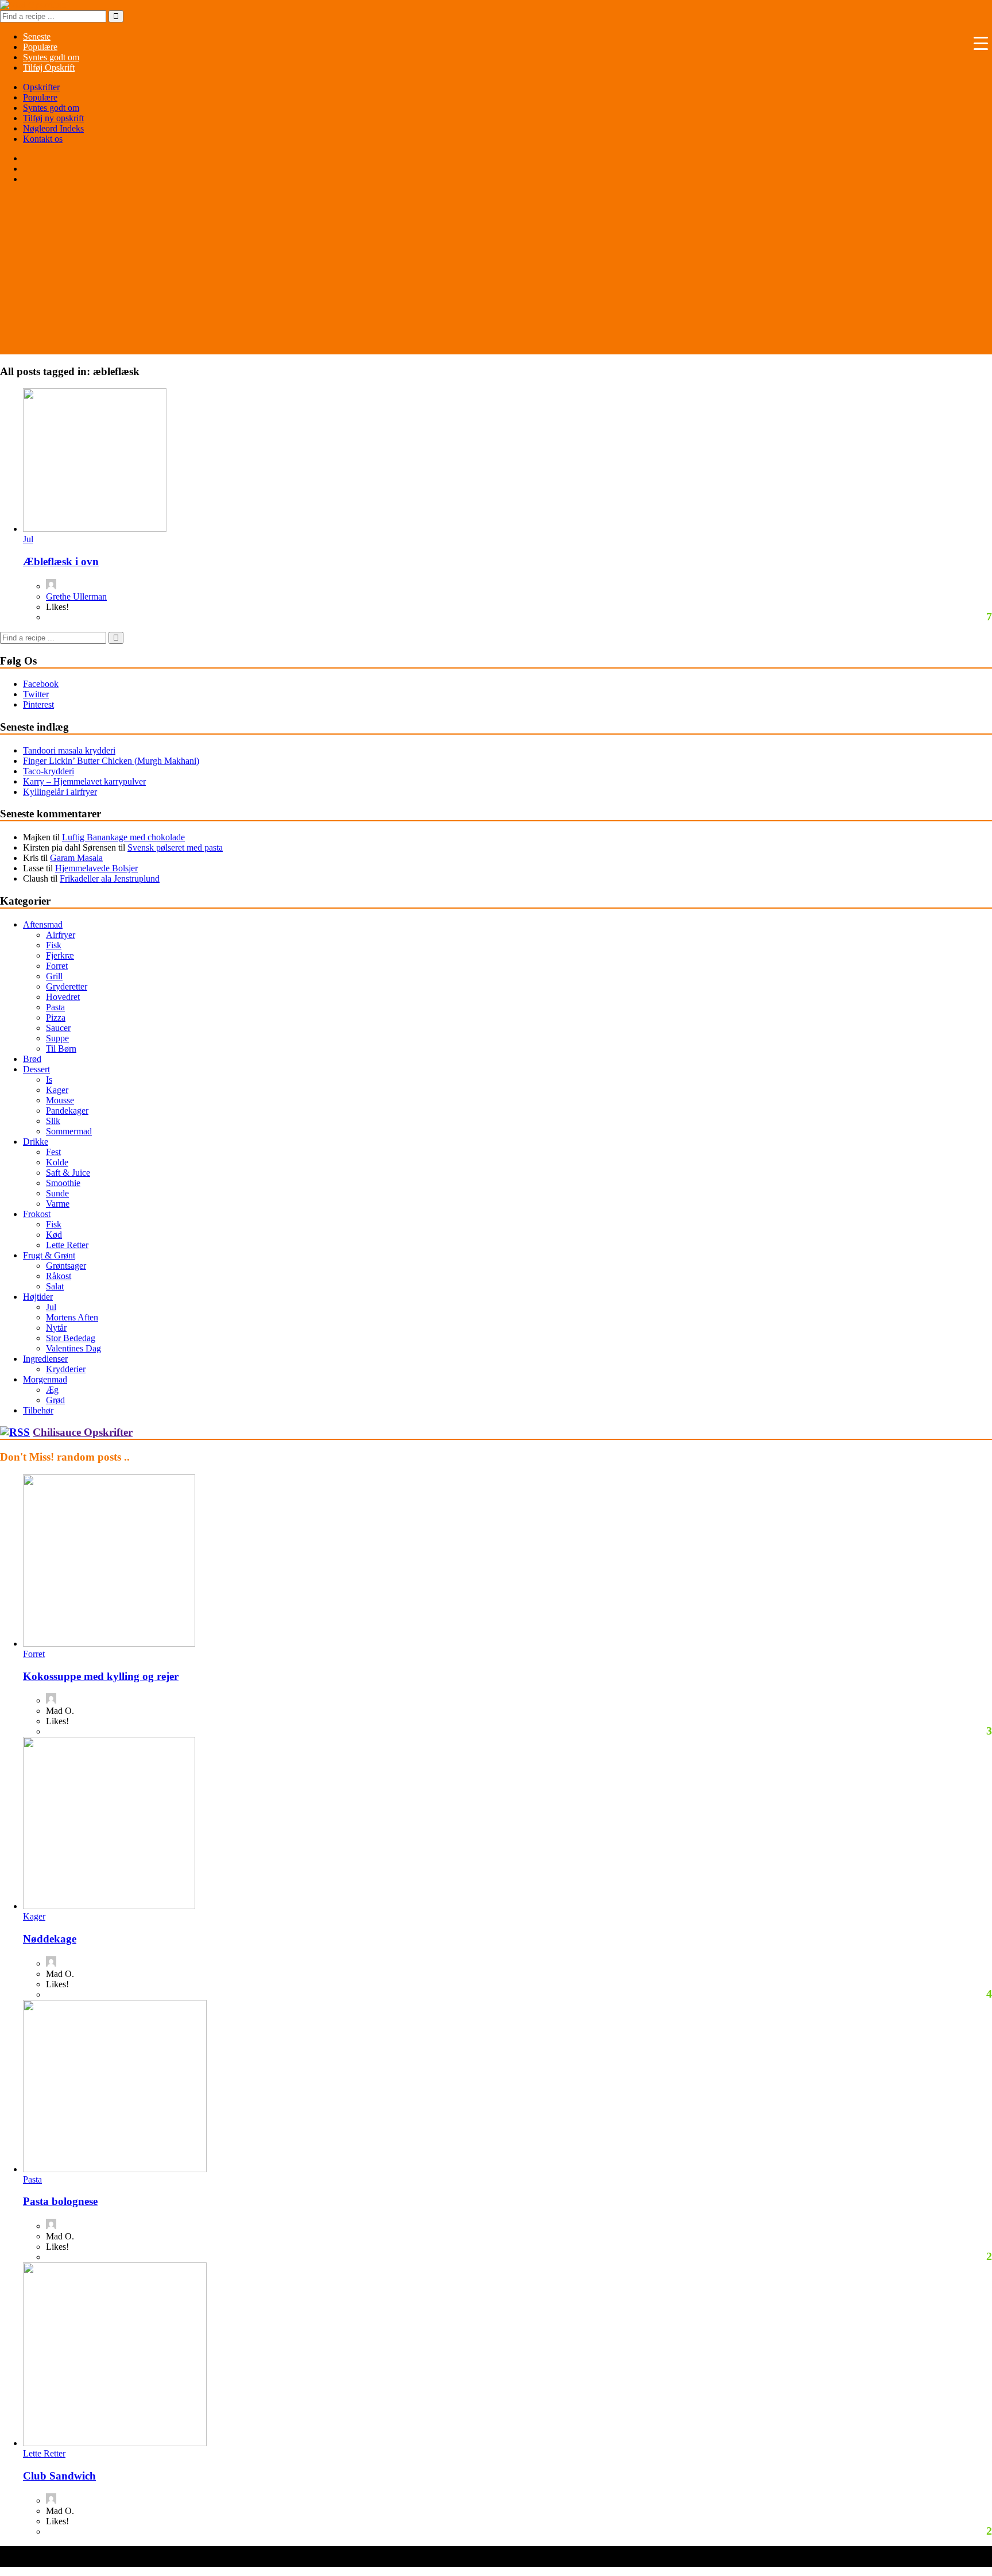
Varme (58, 1204)
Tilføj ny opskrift (53, 118)
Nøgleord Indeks (53, 128)
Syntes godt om (51, 108)
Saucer (58, 1028)
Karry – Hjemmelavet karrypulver (84, 781)
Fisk (54, 945)
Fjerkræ (60, 955)
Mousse (60, 1100)
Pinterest (38, 704)
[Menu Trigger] (981, 43)
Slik (53, 1121)
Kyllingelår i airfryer (60, 792)
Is (49, 1080)
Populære (40, 97)
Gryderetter (67, 986)
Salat (55, 1286)
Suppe (57, 1038)
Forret (57, 966)
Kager (57, 1090)
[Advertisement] (496, 274)
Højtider (38, 1297)
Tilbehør (38, 1410)
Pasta (55, 1007)
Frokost (37, 1214)
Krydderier (66, 1369)
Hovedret (63, 997)
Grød (55, 1400)
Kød (54, 1235)
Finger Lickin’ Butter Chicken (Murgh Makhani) (111, 761)
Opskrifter (41, 87)
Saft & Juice (68, 1173)
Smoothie (63, 1183)
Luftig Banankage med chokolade (123, 837)
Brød (32, 1059)
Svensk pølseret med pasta (175, 847)
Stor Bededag (71, 1338)
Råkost (59, 1276)
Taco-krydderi (49, 771)
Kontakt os (43, 139)
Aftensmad (43, 924)
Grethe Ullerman (76, 596)
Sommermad (69, 1131)
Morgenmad (45, 1379)
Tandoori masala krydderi (69, 750)
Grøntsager (66, 1266)
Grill (54, 976)
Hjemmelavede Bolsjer (96, 868)
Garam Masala (76, 858)
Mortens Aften (72, 1317)
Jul (28, 539)
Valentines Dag (73, 1348)
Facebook (41, 684)
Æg (52, 1390)
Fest (53, 1152)
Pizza (56, 1017)
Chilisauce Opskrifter (83, 1432)
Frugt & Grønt (49, 1255)
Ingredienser (45, 1359)
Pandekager (67, 1111)
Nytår (56, 1328)
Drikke (36, 1142)
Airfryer (61, 935)
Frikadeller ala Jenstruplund (110, 878)
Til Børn (61, 1048)
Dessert (36, 1069)
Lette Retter (67, 1245)
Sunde (57, 1193)
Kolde (57, 1162)
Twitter (36, 694)
